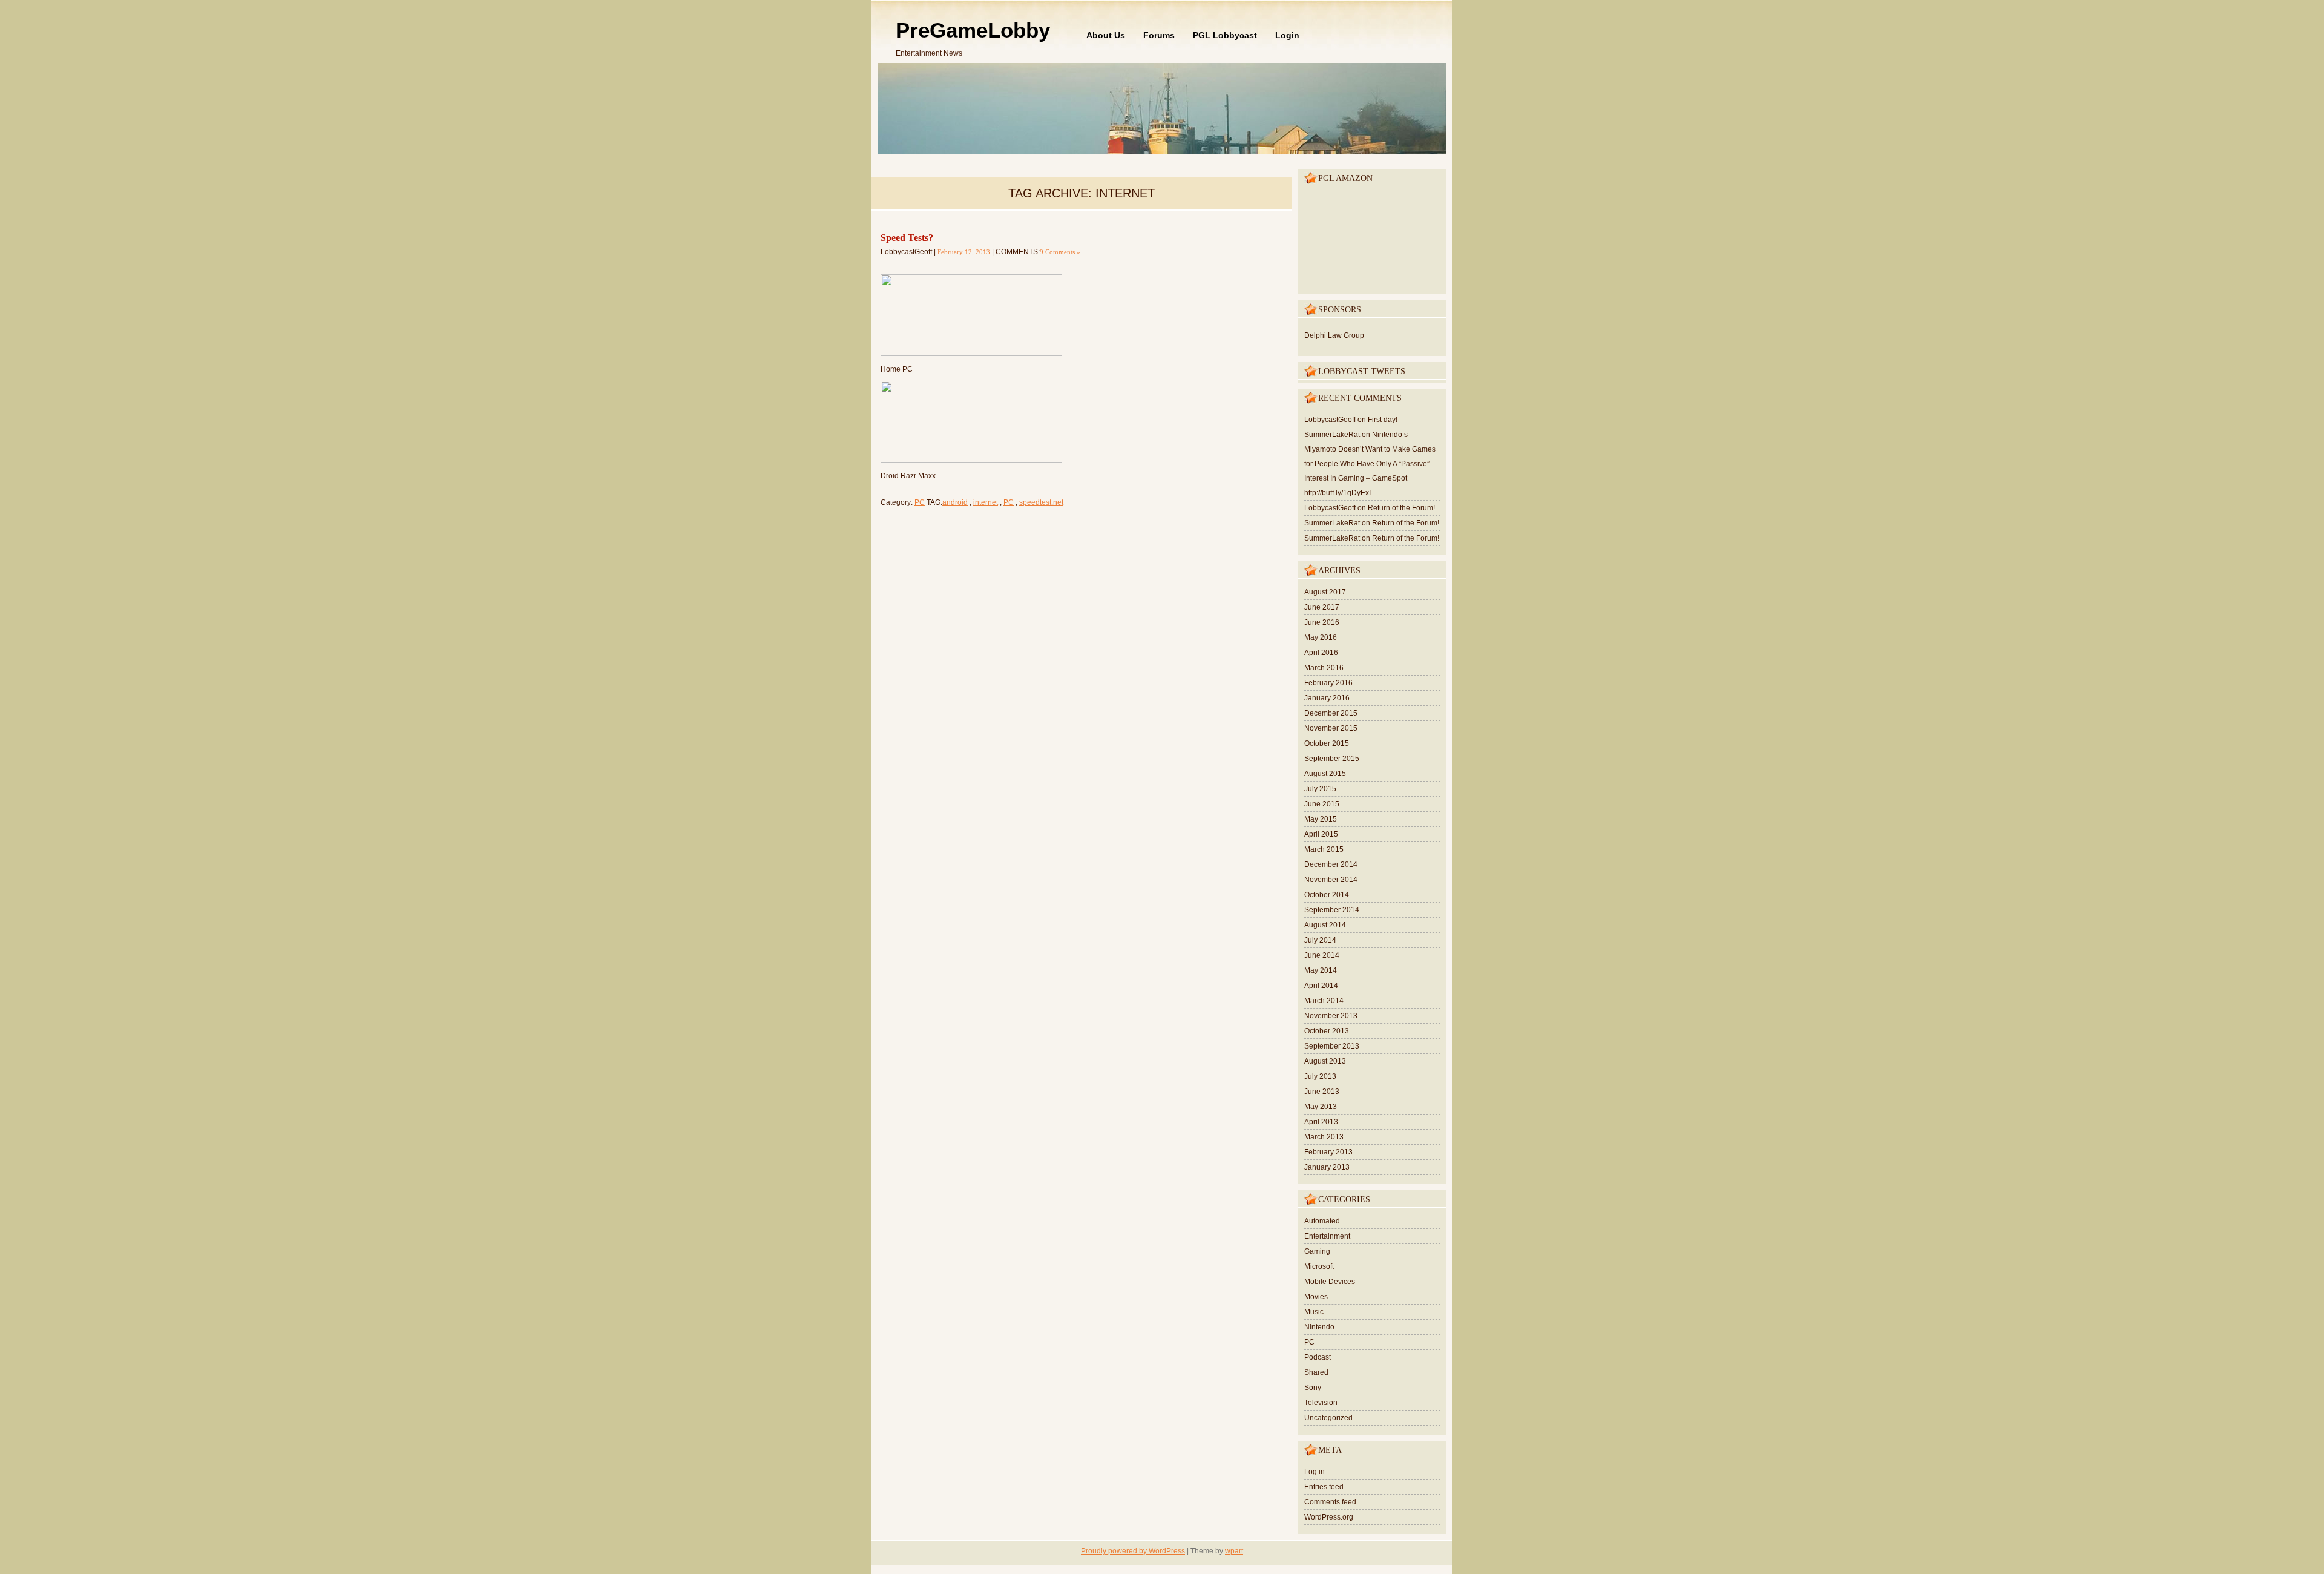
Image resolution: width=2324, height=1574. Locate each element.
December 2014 (1331, 864)
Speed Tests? (907, 238)
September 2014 (1332, 910)
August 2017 (1325, 592)
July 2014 (1320, 940)
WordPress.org (1329, 1517)
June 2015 (1322, 804)
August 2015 (1325, 774)
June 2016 (1322, 622)
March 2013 (1324, 1137)
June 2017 (1322, 607)
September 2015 (1332, 759)
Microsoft (1319, 1266)
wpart (1234, 1551)
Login (1287, 35)
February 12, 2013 (965, 252)
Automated (1322, 1221)
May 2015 (1321, 819)
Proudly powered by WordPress (1133, 1551)
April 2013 (1321, 1122)
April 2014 (1321, 986)
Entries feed (1324, 1487)
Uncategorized (1328, 1418)
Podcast (1318, 1357)
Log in (1315, 1472)
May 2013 (1321, 1107)
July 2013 (1320, 1076)
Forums (1159, 35)
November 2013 (1331, 1016)
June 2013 (1322, 1092)
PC (920, 502)
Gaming (1317, 1251)
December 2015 (1331, 713)
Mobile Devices (1330, 1282)
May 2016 (1321, 637)
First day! (1383, 420)
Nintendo (1319, 1327)
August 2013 (1325, 1061)
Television (1321, 1403)
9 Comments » (1060, 252)
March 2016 (1324, 668)
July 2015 (1320, 789)
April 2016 (1321, 653)
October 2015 (1327, 743)
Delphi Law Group (1334, 335)
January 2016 (1327, 698)
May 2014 (1321, 970)
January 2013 (1327, 1167)
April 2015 (1321, 834)
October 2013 (1327, 1031)
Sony (1313, 1388)
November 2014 (1331, 880)
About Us (1106, 35)
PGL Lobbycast (1225, 35)
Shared (1316, 1372)
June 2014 (1322, 955)
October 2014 (1327, 895)
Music (1314, 1312)
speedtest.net (1041, 502)
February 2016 (1328, 683)
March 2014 (1324, 1001)
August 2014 (1325, 925)
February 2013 (1328, 1152)
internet (986, 502)
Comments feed (1330, 1502)
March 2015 (1324, 849)
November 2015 (1331, 728)
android (955, 502)
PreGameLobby (973, 30)
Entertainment (1327, 1236)
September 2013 (1332, 1046)
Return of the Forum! (1401, 508)
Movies (1316, 1297)
